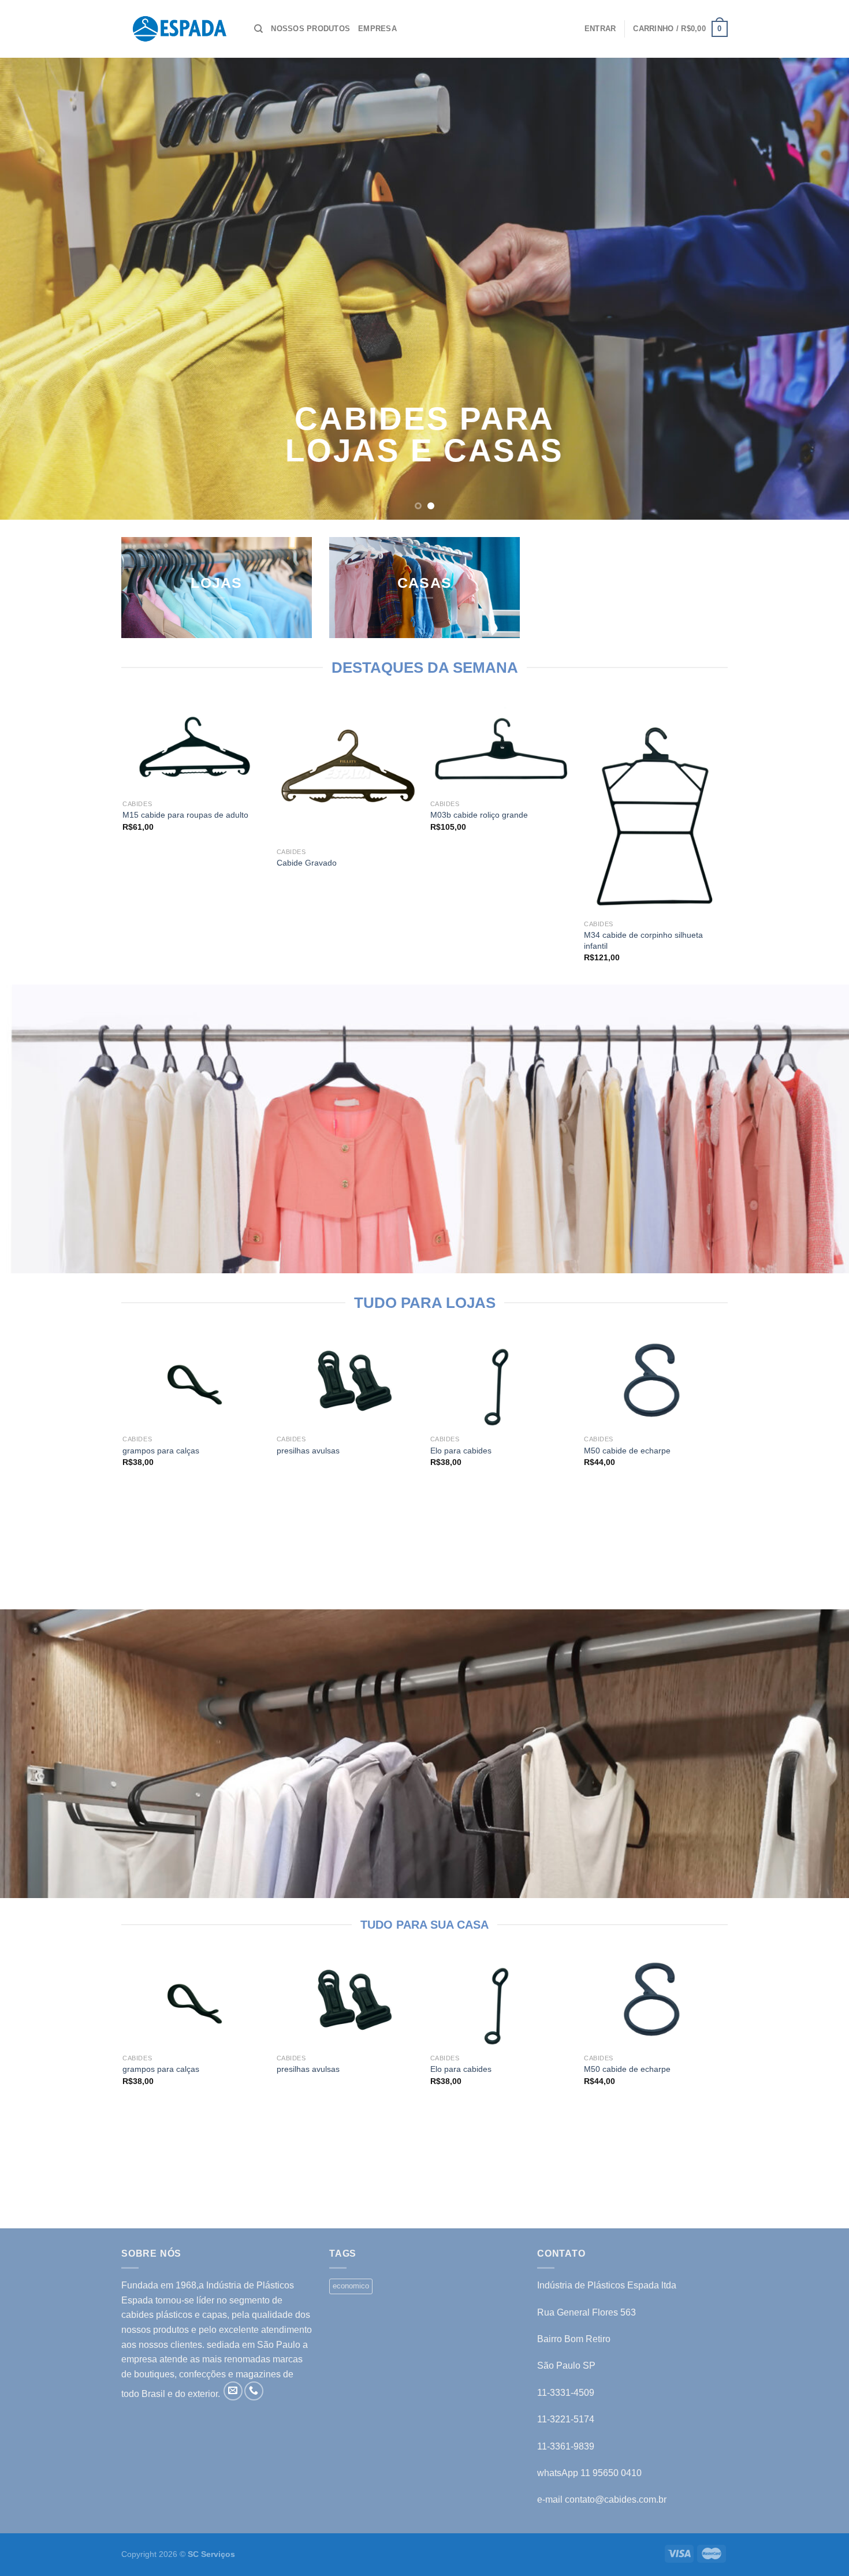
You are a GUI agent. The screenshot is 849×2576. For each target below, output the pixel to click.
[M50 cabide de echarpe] (655, 1382)
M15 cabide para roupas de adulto (185, 815)
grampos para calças (161, 1451)
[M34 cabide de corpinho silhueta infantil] (655, 807)
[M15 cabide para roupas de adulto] (194, 747)
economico (351, 2286)
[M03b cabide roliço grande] (502, 747)
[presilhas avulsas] (348, 1382)
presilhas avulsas (308, 1451)
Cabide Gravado (307, 863)
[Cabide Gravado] (348, 771)
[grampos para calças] (194, 1382)
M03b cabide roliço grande (479, 815)
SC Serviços (211, 2554)
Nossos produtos (310, 29)
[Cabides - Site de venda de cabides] (179, 29)
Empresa (377, 29)
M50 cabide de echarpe (627, 1451)
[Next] (817, 289)
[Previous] (32, 289)
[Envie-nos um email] (233, 2391)
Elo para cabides (461, 1451)
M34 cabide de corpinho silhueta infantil (643, 940)
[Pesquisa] (258, 29)
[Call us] (254, 2391)
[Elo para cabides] (502, 1382)
